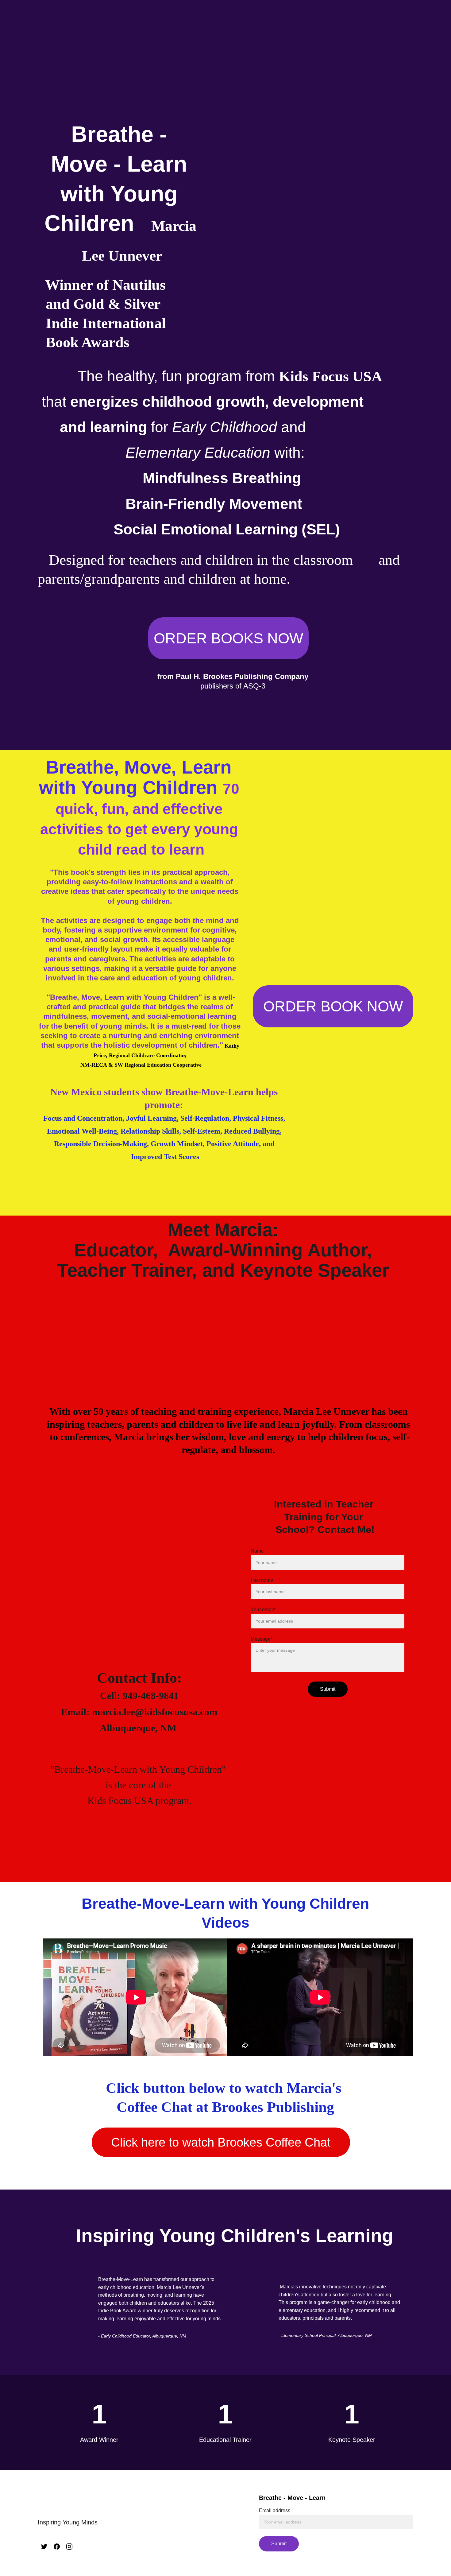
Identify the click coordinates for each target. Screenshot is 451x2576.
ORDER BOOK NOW (333, 1006)
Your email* (263, 1610)
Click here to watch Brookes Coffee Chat (221, 2142)
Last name (262, 1580)
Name (257, 1551)
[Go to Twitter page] (44, 2547)
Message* (262, 1639)
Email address (275, 2510)
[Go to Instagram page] (69, 2547)
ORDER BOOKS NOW (228, 638)
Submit (328, 1689)
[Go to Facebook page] (57, 2547)
